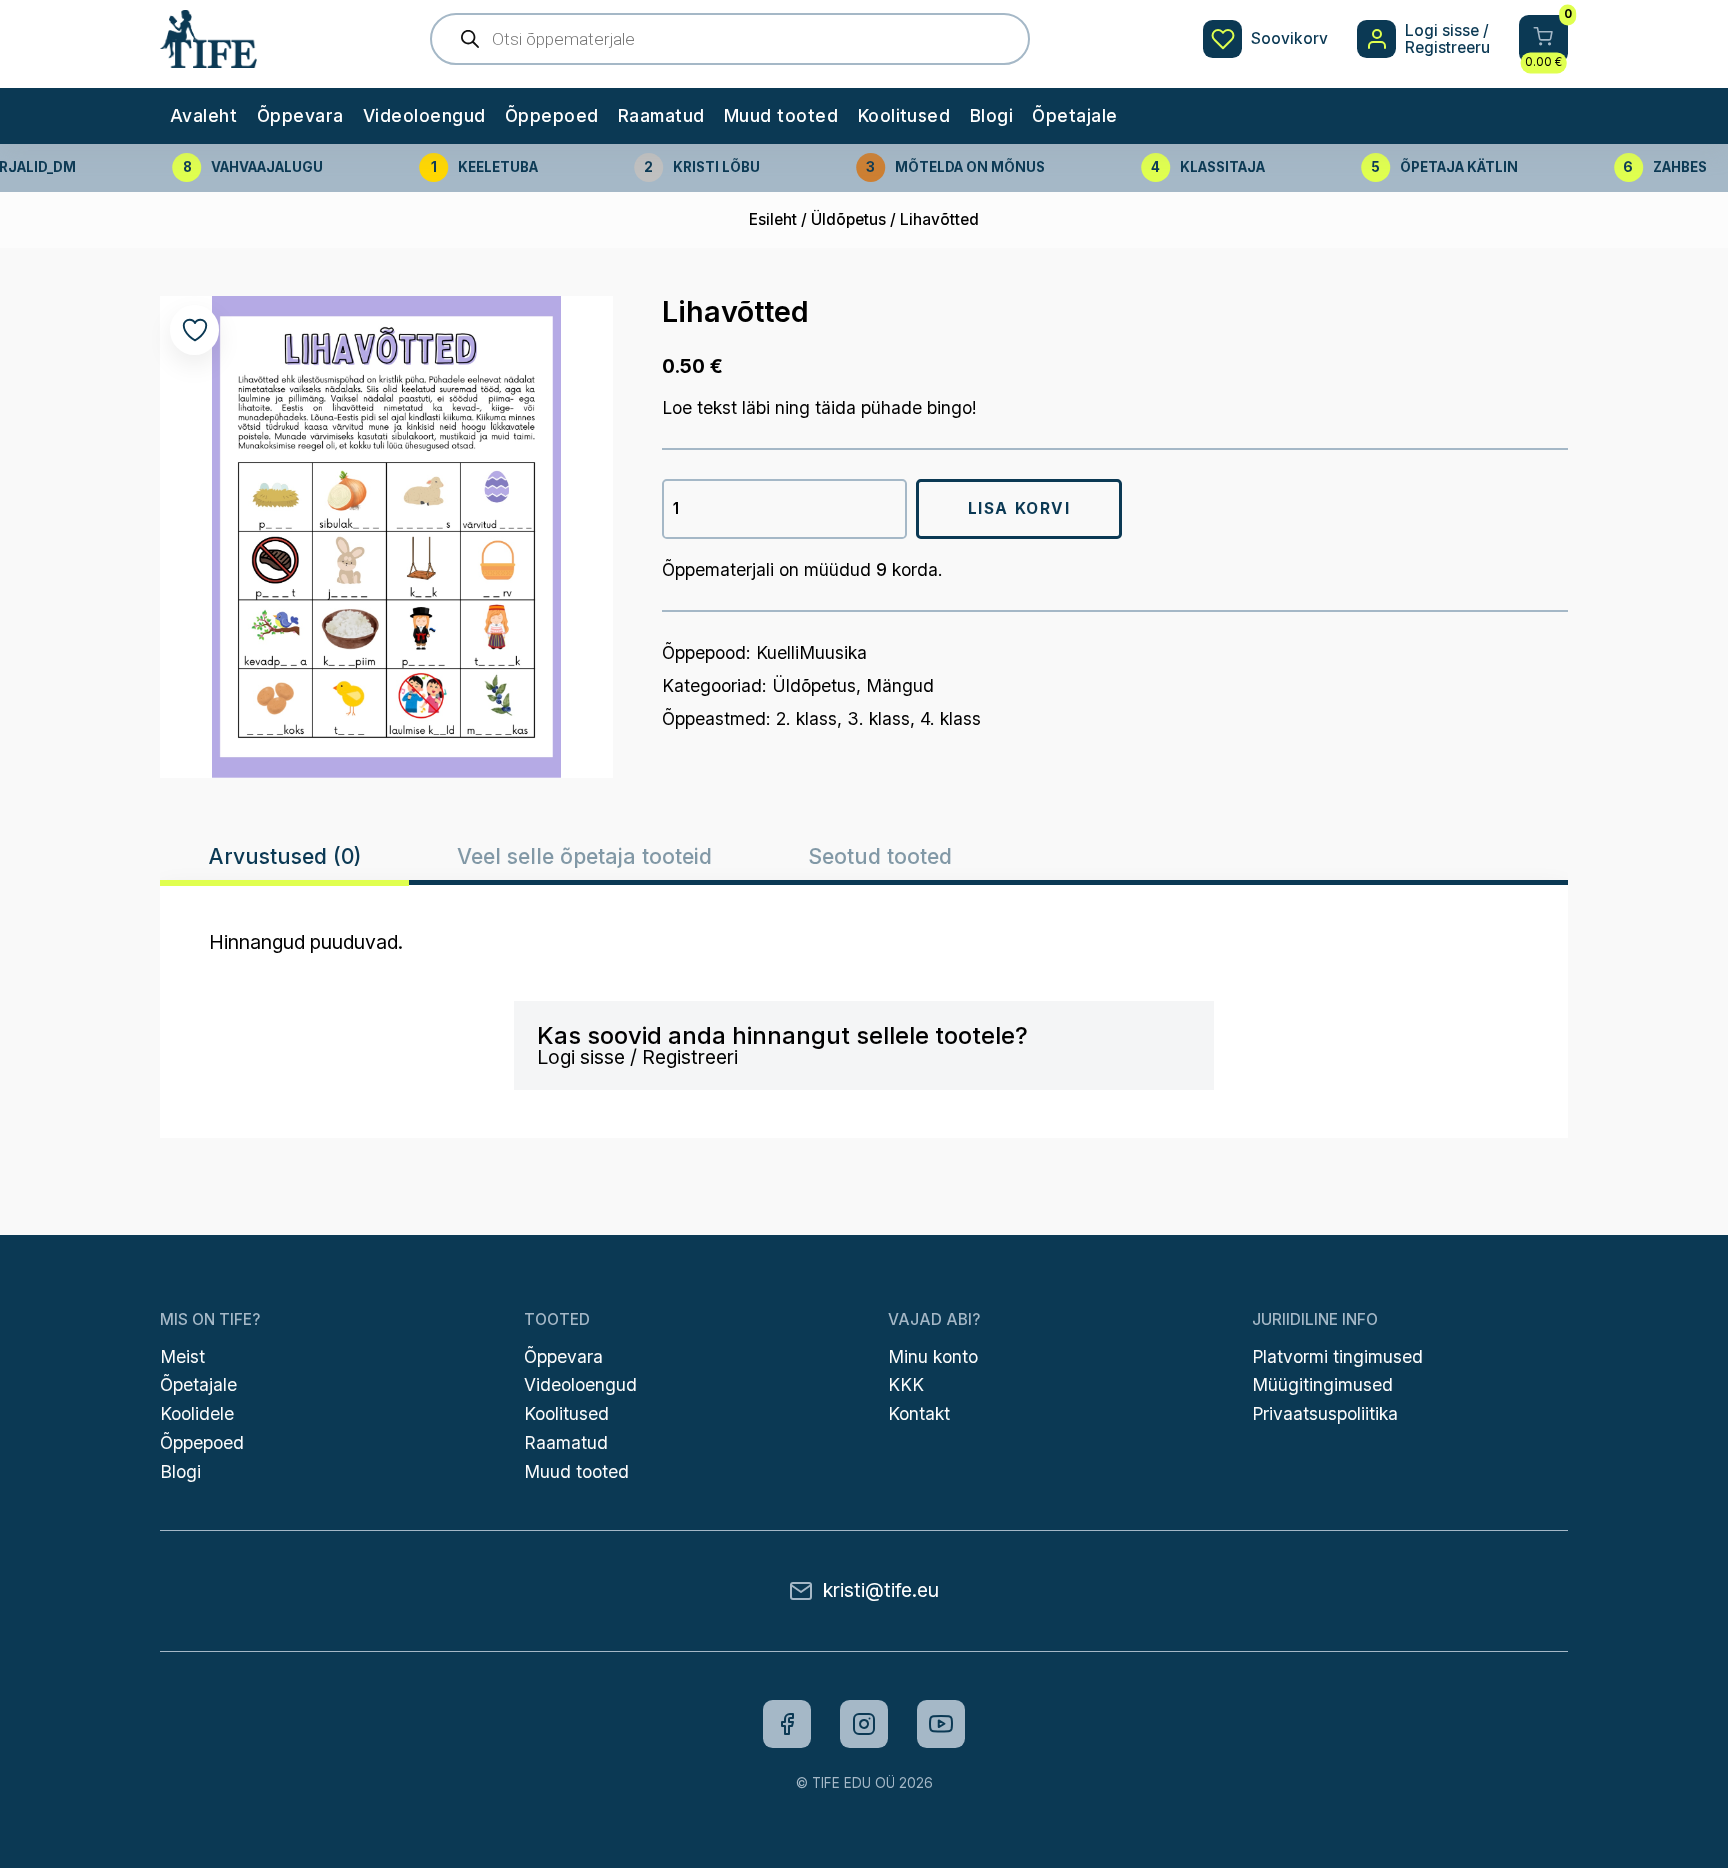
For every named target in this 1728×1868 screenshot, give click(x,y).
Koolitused (904, 115)
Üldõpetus (848, 219)
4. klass (950, 718)
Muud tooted (781, 115)
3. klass (878, 718)
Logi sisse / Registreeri (637, 1057)
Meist (182, 1356)
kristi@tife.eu (881, 1590)
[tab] (284, 856)
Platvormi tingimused (1337, 1356)
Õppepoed (552, 115)
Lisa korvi (1019, 508)
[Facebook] (787, 1724)
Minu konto (933, 1356)
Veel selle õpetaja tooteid (584, 855)
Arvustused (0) (285, 855)
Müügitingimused (1322, 1384)
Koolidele (197, 1413)
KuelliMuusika (811, 652)
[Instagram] (864, 1724)
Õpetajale (1074, 115)
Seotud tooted (880, 855)
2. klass (806, 718)
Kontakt (919, 1413)
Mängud (900, 685)
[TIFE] (208, 58)
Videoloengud (424, 115)
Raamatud (661, 115)
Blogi (991, 115)
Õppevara (300, 115)
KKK (906, 1384)
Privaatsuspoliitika (1325, 1413)
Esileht (773, 219)
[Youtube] (941, 1724)
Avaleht (203, 115)
